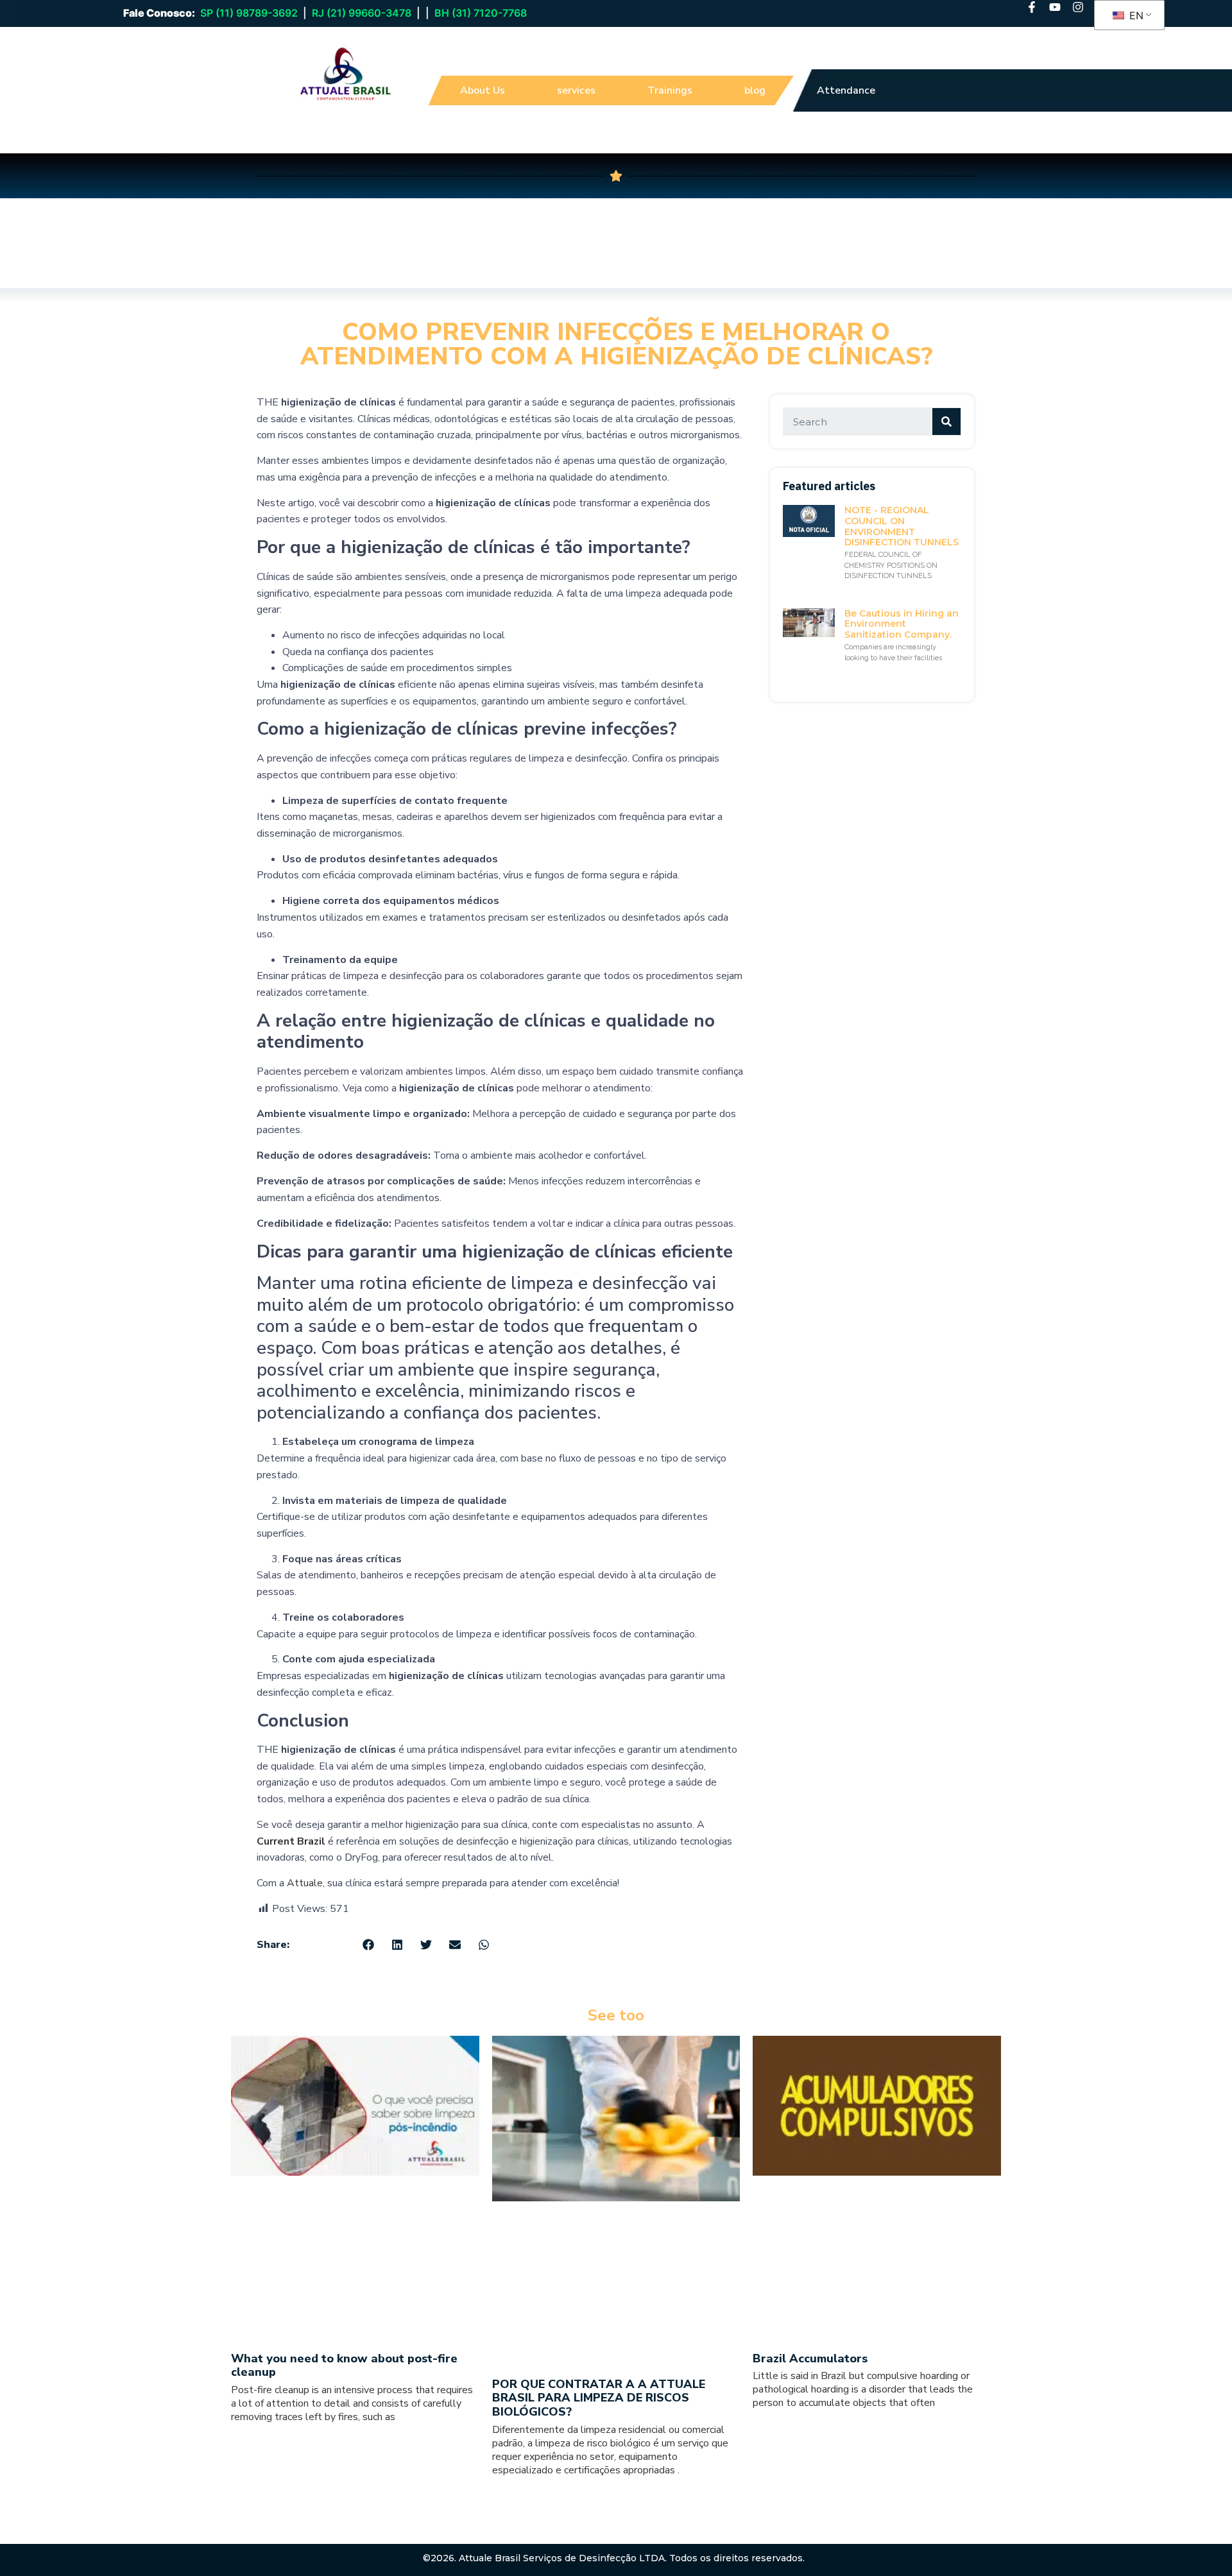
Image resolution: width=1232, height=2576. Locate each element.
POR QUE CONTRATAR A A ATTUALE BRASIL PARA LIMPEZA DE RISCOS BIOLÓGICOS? (599, 2398)
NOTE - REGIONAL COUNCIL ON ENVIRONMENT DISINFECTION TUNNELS (902, 526)
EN (1135, 15)
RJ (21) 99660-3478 (362, 13)
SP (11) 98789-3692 (249, 13)
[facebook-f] (1032, 7)
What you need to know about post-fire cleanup (344, 2366)
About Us (483, 90)
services (576, 90)
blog (755, 90)
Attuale (305, 1883)
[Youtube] (1055, 7)
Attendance (846, 90)
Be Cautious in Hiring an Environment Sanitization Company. (902, 624)
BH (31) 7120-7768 (481, 13)
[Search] (946, 422)
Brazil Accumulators (810, 2358)
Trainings (670, 90)
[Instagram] (1078, 7)
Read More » (252, 2439)
